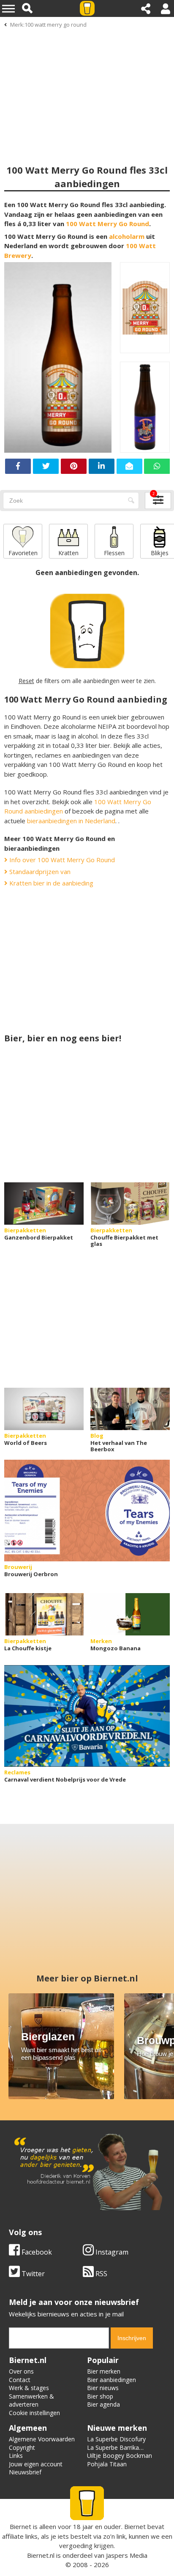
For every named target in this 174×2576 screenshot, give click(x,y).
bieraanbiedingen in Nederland (71, 821)
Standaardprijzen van (39, 872)
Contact (20, 2380)
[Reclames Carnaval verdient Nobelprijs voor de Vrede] (87, 1716)
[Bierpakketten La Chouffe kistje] (44, 1614)
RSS (101, 2274)
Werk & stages (29, 2388)
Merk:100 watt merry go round (48, 25)
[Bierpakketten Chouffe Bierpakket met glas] (130, 1204)
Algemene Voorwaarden (42, 2439)
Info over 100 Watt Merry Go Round (61, 860)
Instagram (111, 2252)
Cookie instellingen (34, 2413)
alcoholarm (127, 236)
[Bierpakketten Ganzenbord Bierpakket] (44, 1204)
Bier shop (100, 2396)
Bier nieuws (103, 2388)
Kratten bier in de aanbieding (50, 883)
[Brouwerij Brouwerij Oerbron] (87, 1511)
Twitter (32, 2274)
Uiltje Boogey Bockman (120, 2456)
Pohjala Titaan (107, 2464)
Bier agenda (103, 2404)
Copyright (22, 2447)
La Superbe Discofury (116, 2439)
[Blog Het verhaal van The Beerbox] (130, 1409)
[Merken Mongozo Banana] (130, 1614)
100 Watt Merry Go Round (107, 224)
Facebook (36, 2252)
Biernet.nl (41, 2555)
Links (16, 2456)
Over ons (21, 2371)
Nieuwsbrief (25, 2472)
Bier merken (104, 2371)
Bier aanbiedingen (111, 2380)
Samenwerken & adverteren (31, 2400)
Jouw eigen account (36, 2464)
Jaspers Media (127, 2555)
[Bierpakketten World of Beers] (44, 1409)
